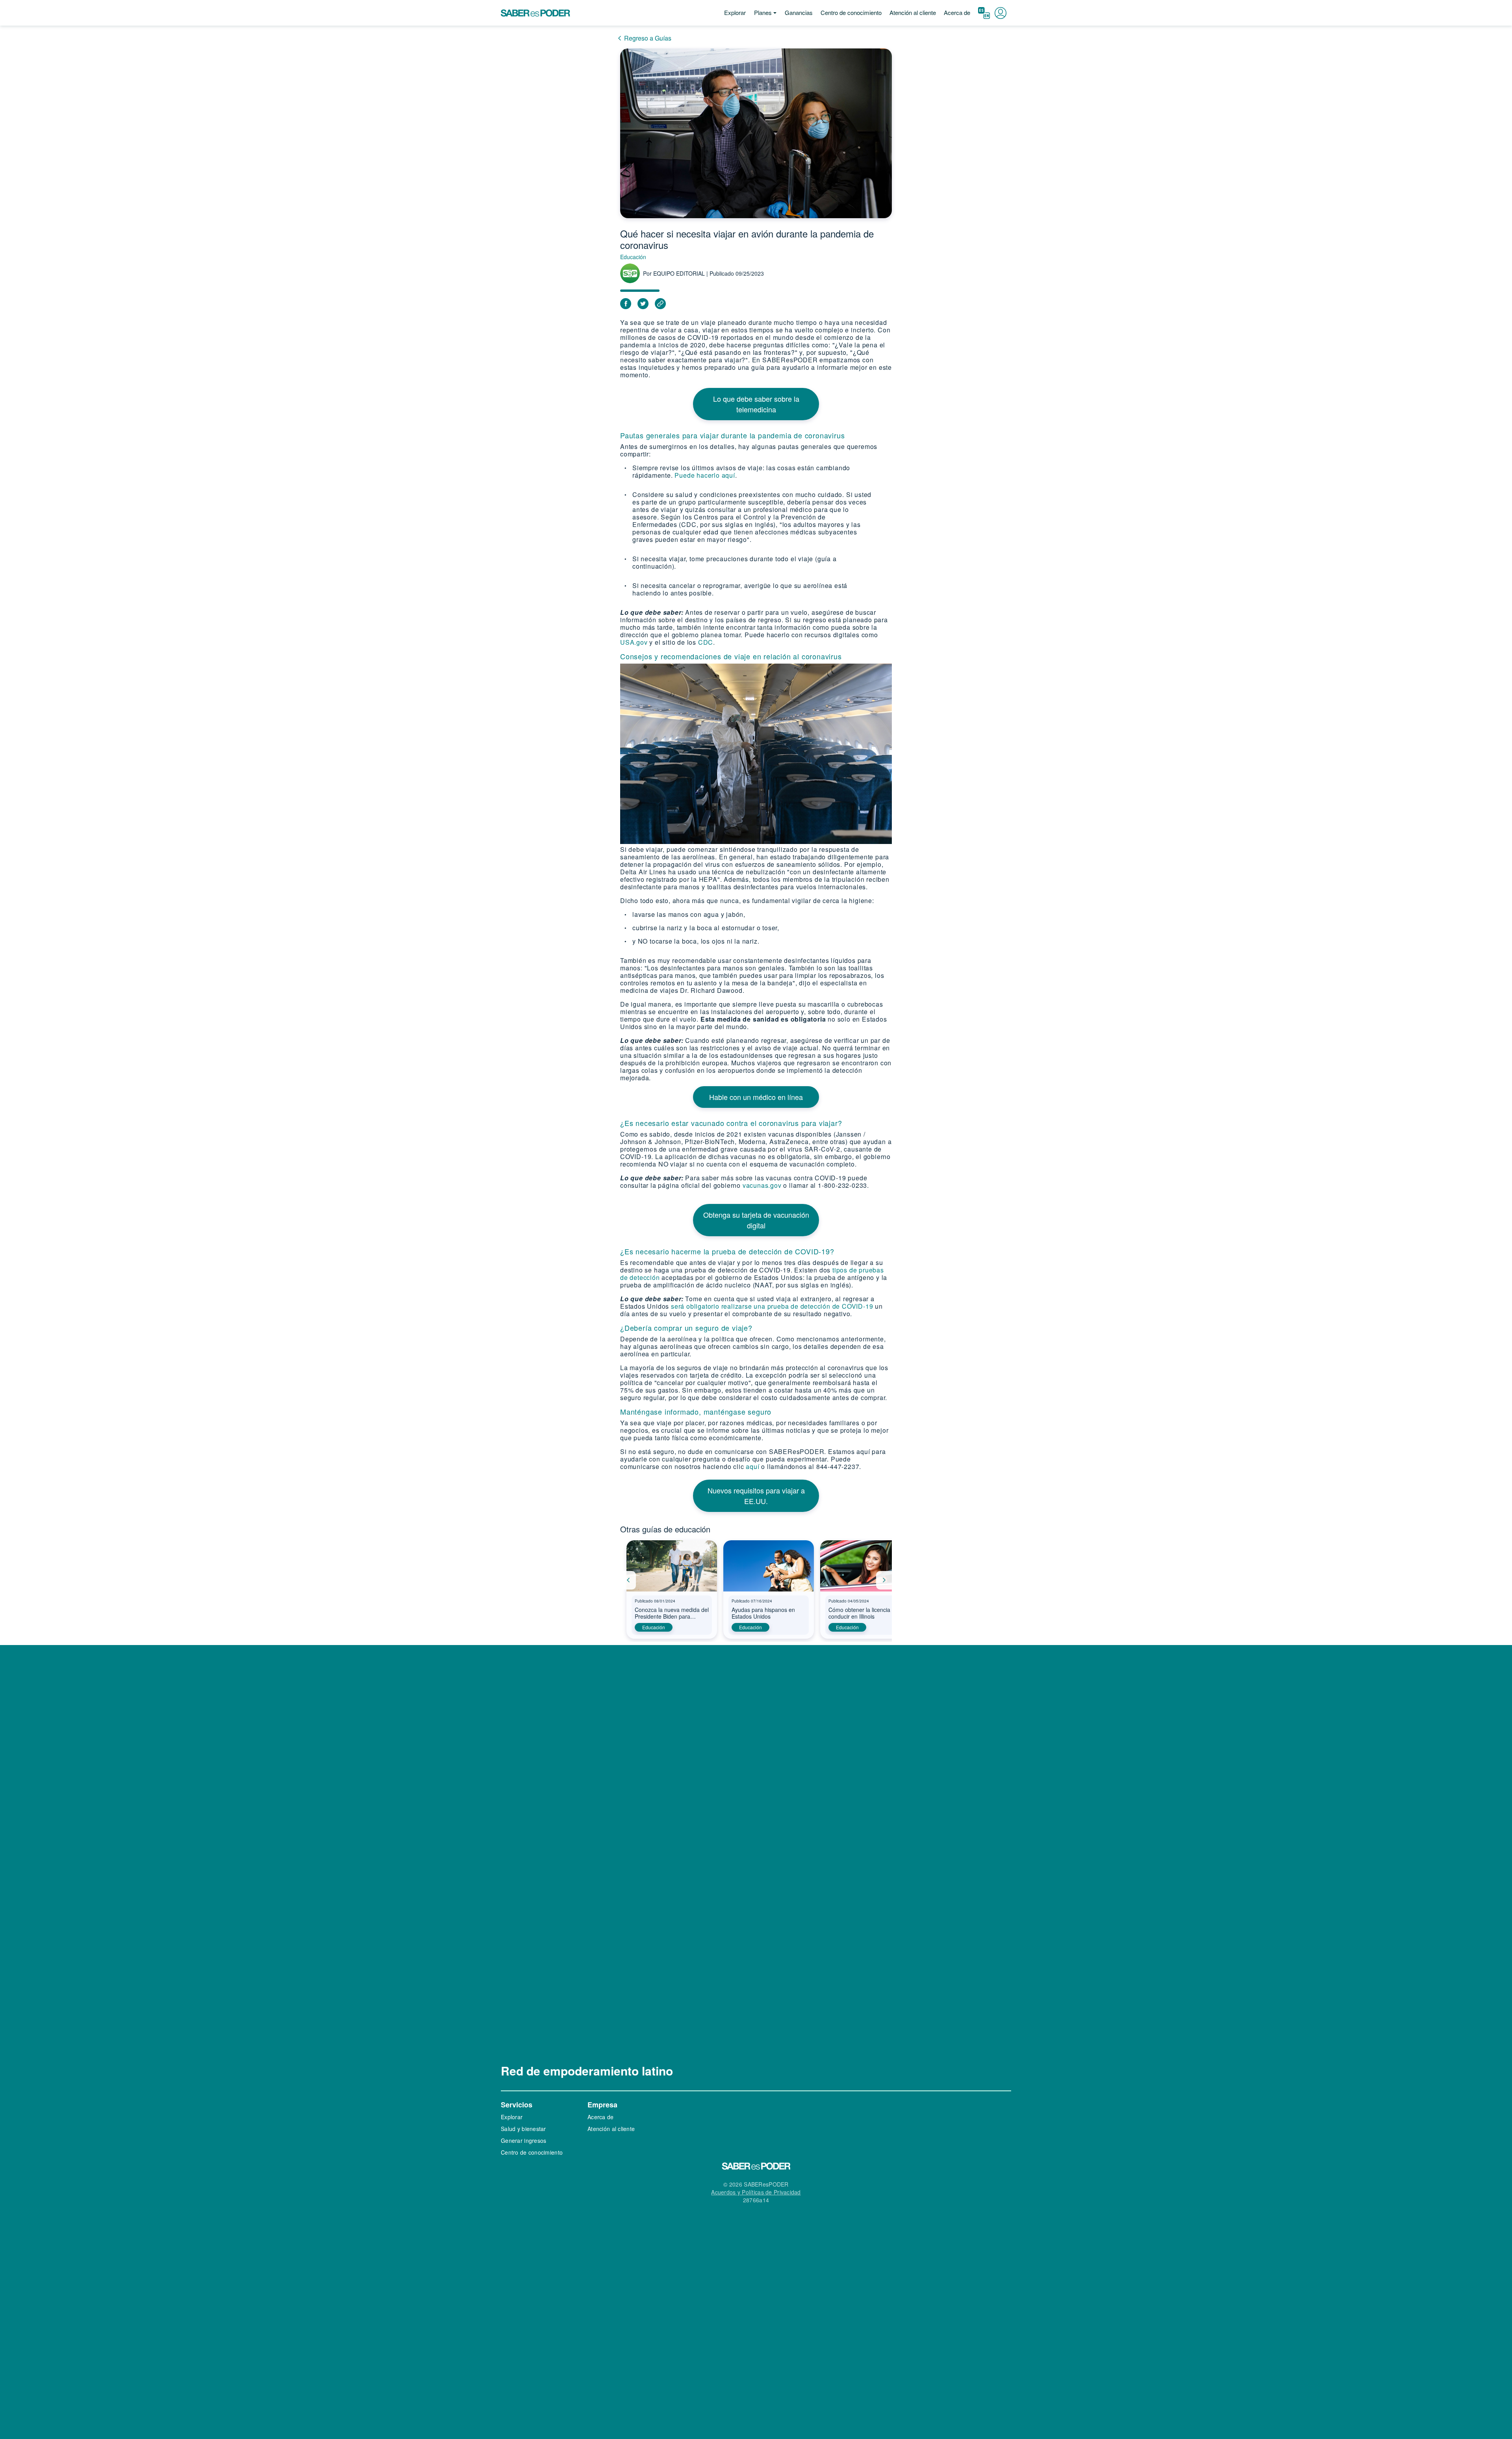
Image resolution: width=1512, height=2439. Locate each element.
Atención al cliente (913, 12)
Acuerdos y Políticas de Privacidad (756, 2192)
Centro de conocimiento (851, 12)
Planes (763, 12)
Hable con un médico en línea (756, 1097)
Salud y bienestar (523, 2129)
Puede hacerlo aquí (705, 475)
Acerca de (957, 12)
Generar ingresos (523, 2140)
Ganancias (799, 12)
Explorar (735, 12)
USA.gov (634, 642)
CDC (706, 642)
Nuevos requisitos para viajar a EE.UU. (756, 1496)
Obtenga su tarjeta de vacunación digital (756, 1220)
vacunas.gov (762, 1185)
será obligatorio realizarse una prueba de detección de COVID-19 (772, 1306)
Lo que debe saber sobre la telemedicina (756, 404)
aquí (753, 1466)
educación (654, 1627)
